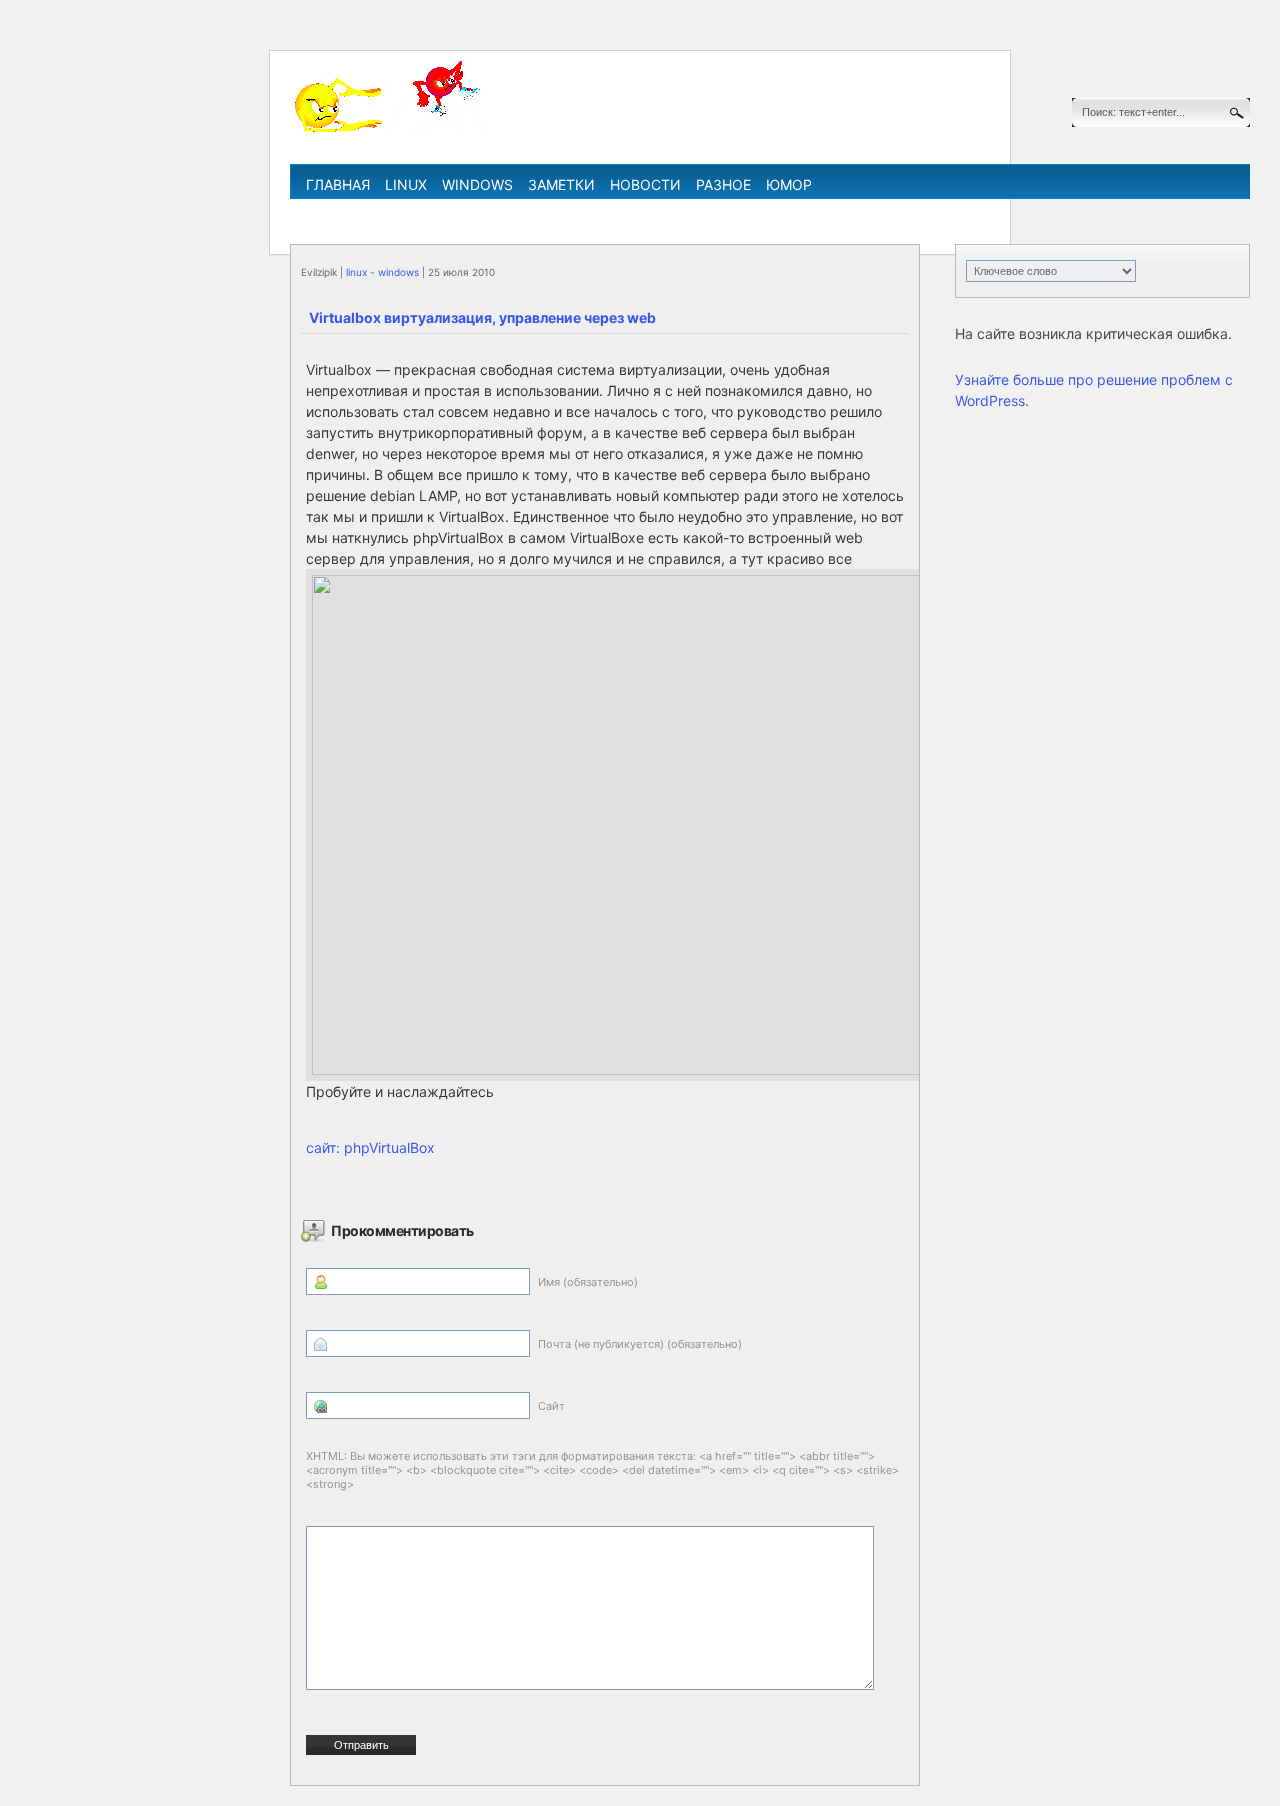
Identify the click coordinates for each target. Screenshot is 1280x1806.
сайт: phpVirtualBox (370, 1147)
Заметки (561, 184)
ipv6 (726, 213)
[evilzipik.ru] (390, 129)
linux (406, 184)
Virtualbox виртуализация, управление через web (482, 317)
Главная (338, 184)
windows (477, 184)
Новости (645, 184)
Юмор (789, 184)
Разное (723, 184)
